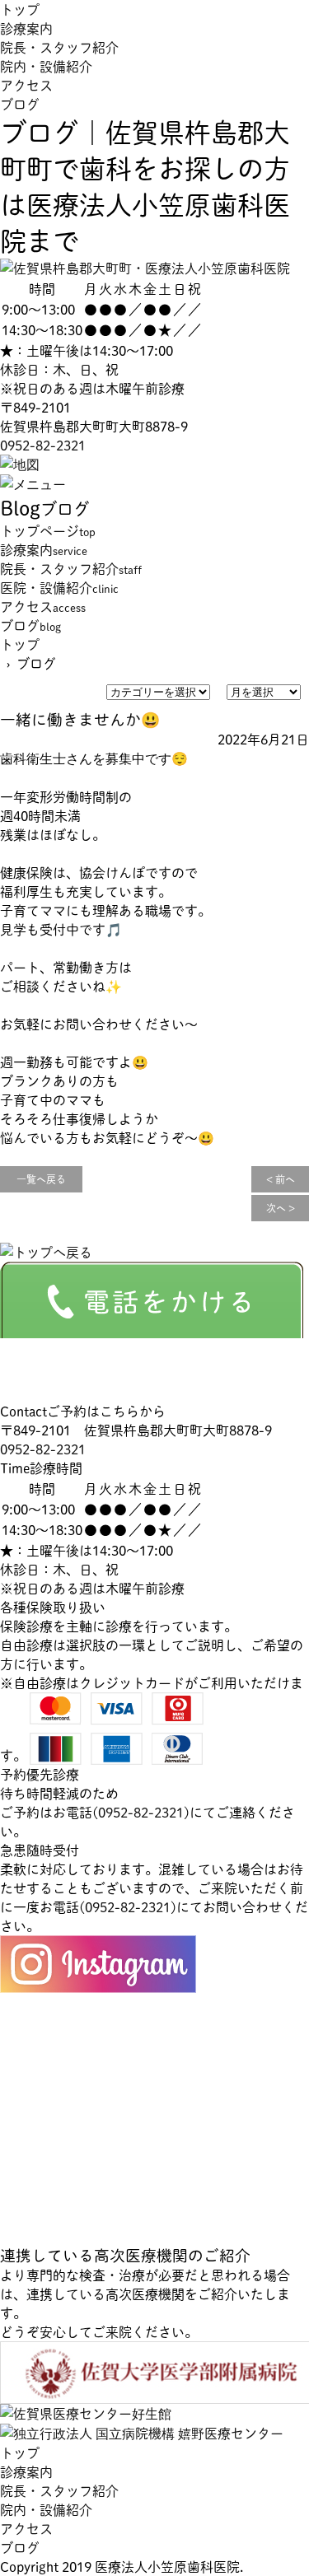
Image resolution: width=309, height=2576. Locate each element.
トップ (20, 9)
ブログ (20, 104)
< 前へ (281, 1179)
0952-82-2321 (43, 445)
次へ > (281, 1208)
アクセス (26, 85)
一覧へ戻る (41, 1179)
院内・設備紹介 (46, 66)
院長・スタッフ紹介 (59, 47)
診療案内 (26, 28)
